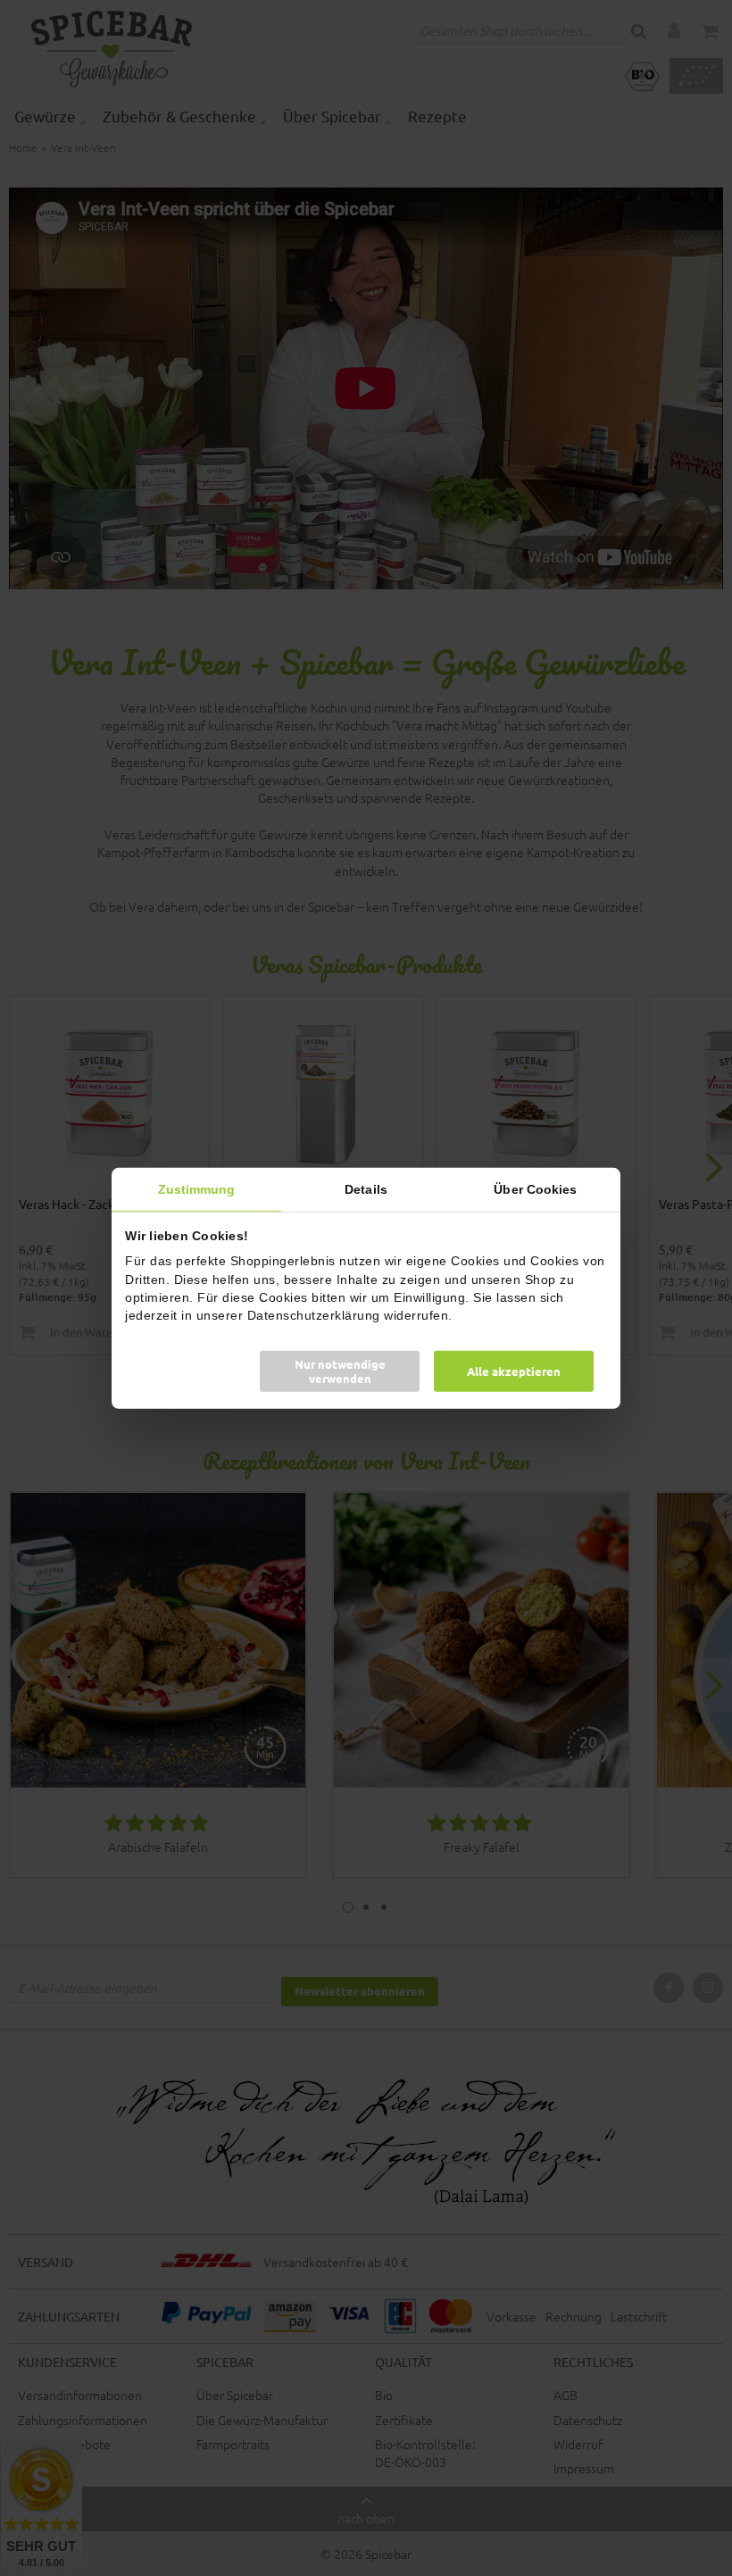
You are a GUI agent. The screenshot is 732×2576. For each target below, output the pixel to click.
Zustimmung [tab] (197, 1188)
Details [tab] (366, 1188)
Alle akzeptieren (514, 1371)
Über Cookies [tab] (535, 1188)
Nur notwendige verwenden (340, 1371)
